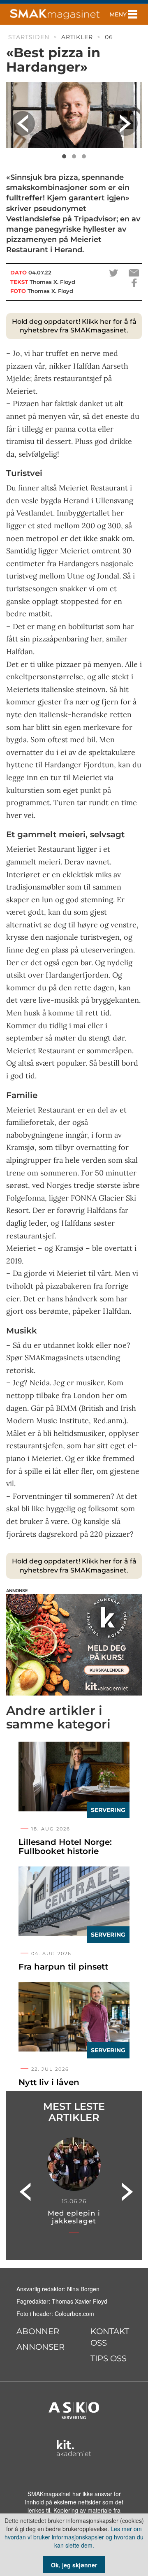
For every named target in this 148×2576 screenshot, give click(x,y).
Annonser (40, 2347)
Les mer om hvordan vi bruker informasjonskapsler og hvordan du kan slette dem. (74, 2537)
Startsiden (29, 37)
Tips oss (109, 2358)
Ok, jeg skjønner (74, 2565)
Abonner (38, 2331)
